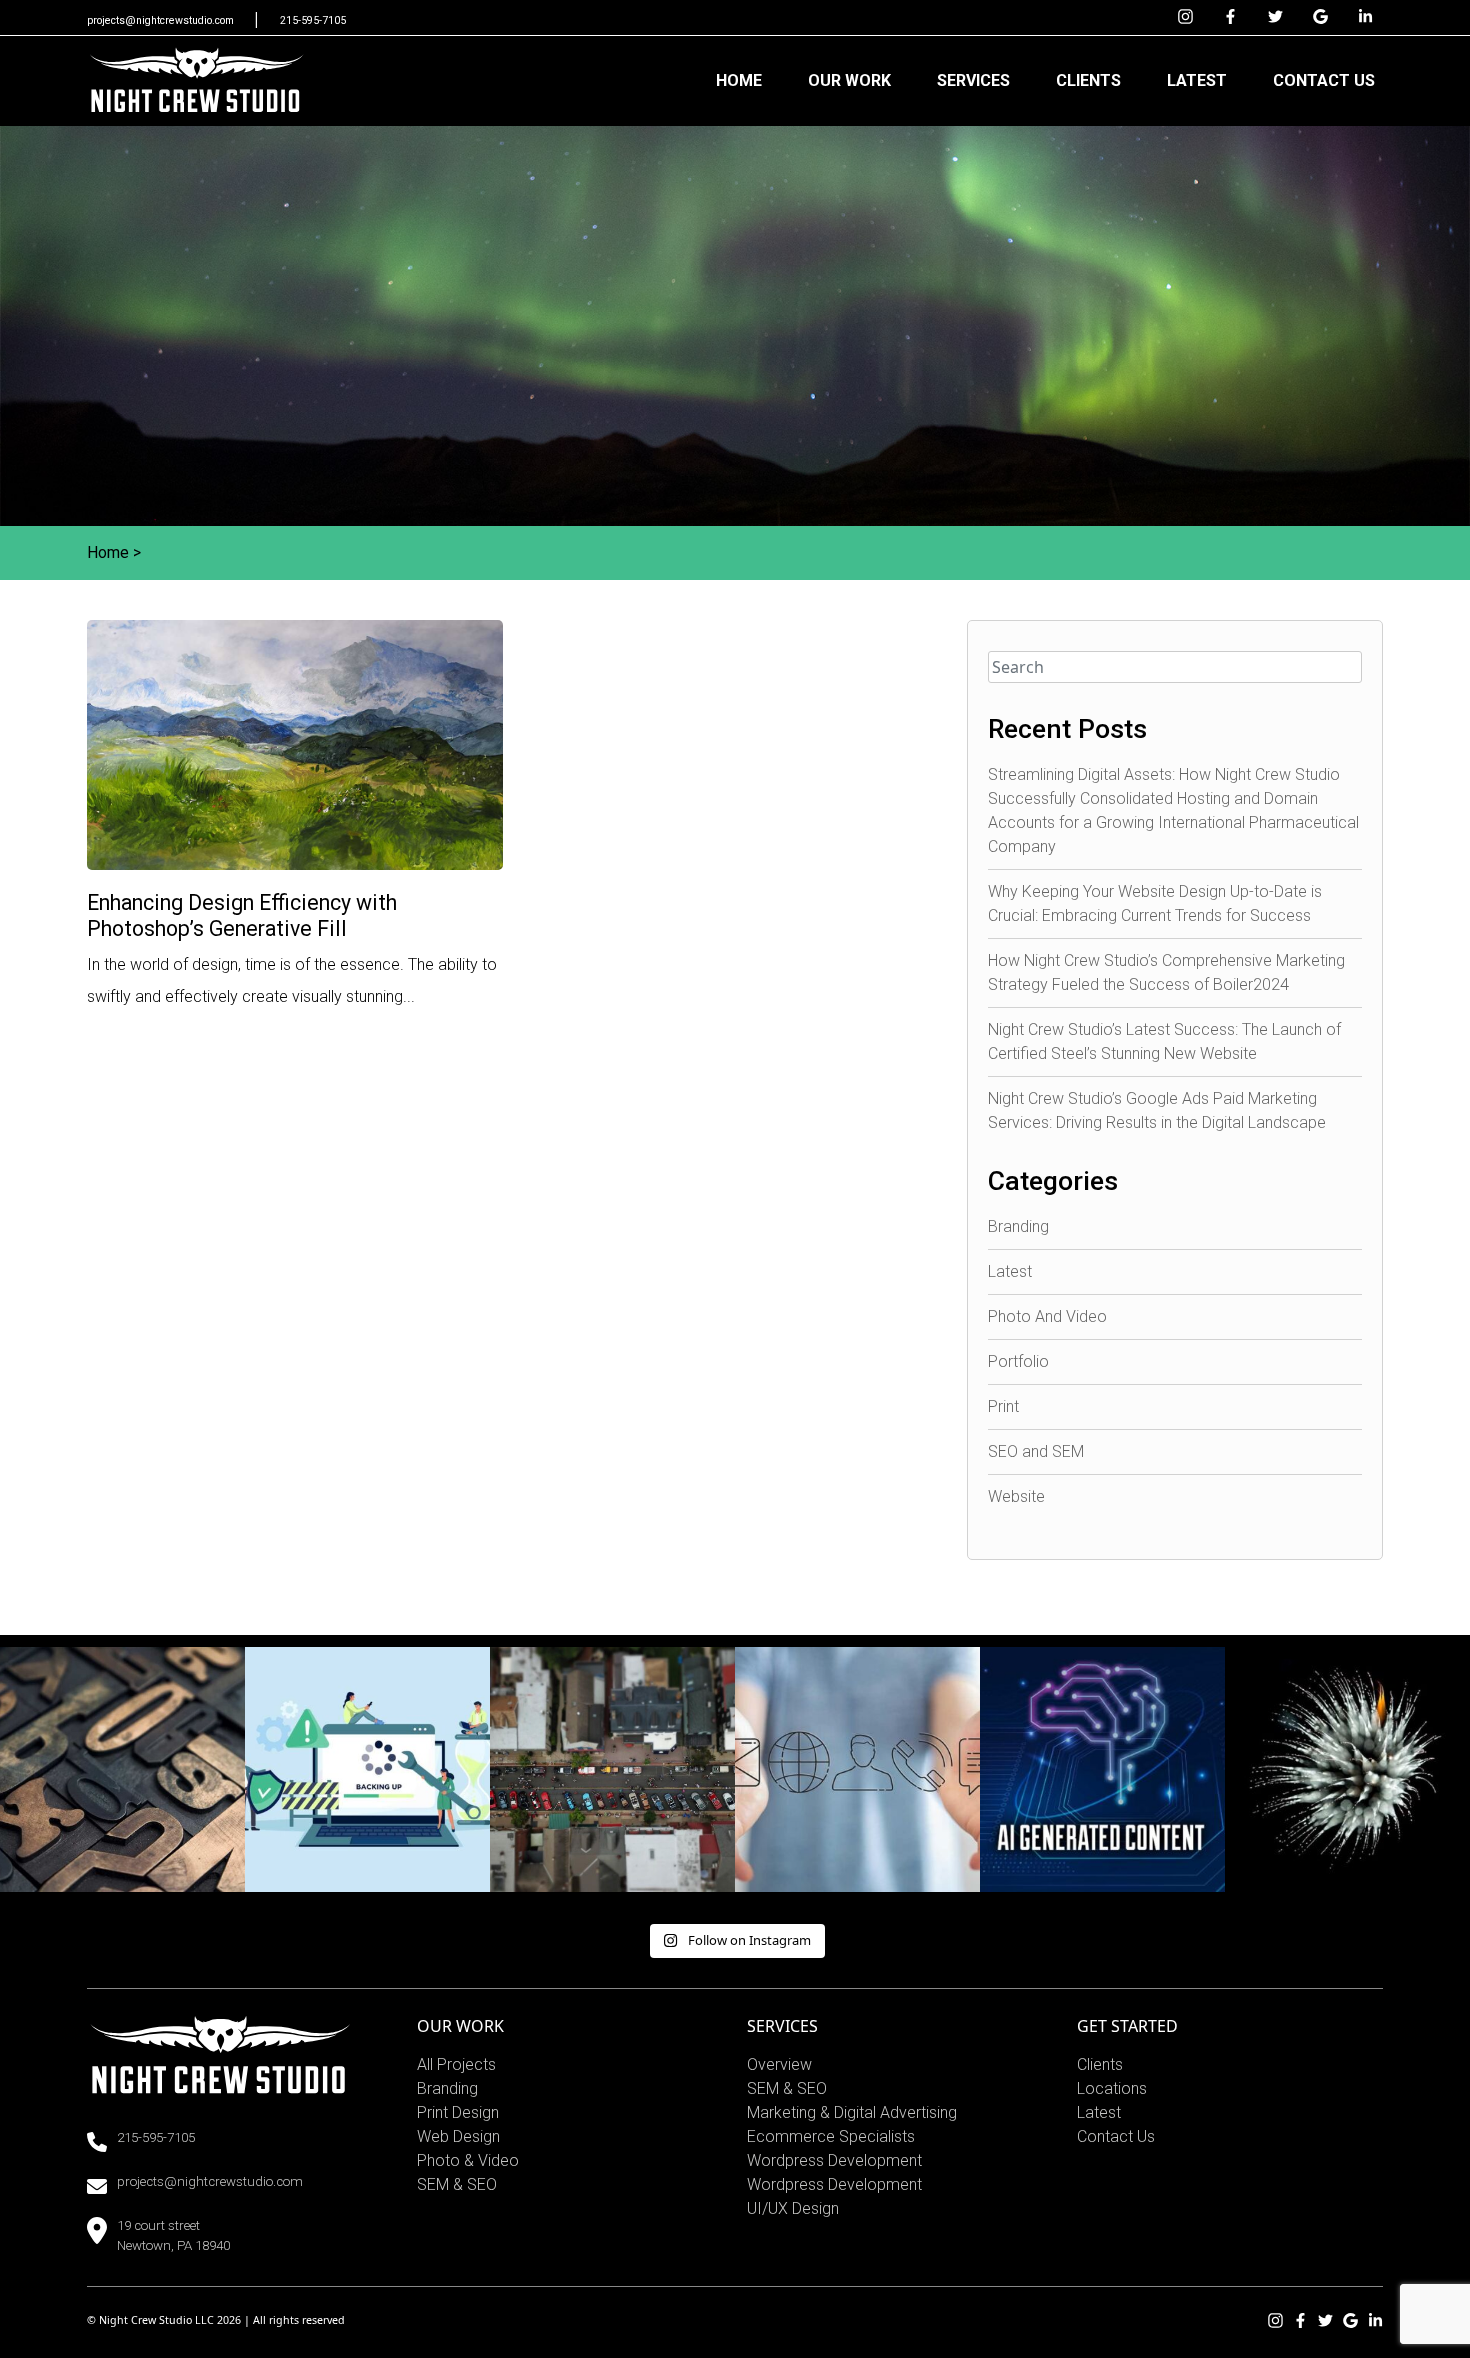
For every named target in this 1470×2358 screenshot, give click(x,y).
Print (1003, 1406)
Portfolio (1018, 1361)
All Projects (456, 2064)
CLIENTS (1088, 80)
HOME (739, 80)
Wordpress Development (834, 2160)
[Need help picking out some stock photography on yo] (857, 1769)
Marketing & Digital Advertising (852, 2112)
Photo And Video (1047, 1316)
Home (108, 552)
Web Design (458, 2136)
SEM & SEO (457, 2184)
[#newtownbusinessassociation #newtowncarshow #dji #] (612, 1769)
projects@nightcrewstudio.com (162, 20)
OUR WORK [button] (849, 80)
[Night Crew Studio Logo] (220, 2054)
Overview (779, 2064)
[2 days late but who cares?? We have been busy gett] (1347, 1769)
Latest (1010, 1271)
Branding (1018, 1226)
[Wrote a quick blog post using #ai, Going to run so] (1102, 1769)
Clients (1100, 2064)
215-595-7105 (313, 20)
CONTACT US (1324, 80)
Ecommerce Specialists (831, 2136)
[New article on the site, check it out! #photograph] (122, 1769)
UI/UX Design (793, 2208)
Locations (1112, 2088)
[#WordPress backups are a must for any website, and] (367, 1769)
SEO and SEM (1036, 1451)
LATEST (1197, 80)
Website (1016, 1496)
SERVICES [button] (973, 80)
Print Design (458, 2112)
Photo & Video (468, 2160)
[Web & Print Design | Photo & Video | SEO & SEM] (196, 81)
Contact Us (1116, 2136)
